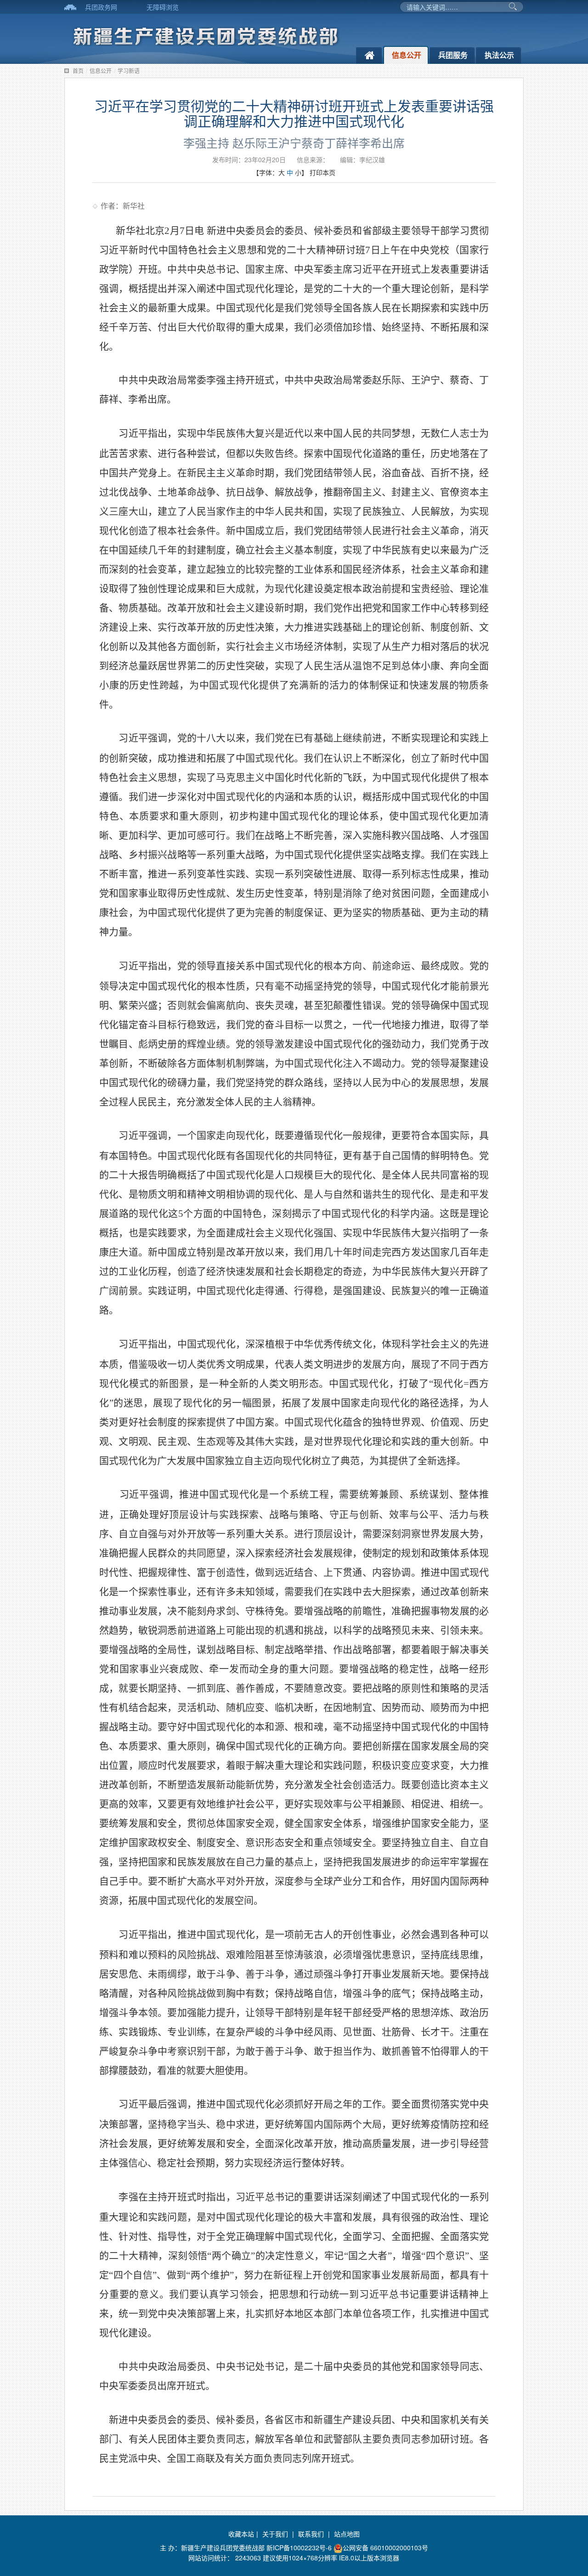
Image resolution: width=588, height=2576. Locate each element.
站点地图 (347, 2534)
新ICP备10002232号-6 (300, 2548)
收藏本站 (241, 2534)
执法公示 (499, 55)
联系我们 (311, 2534)
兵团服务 (453, 55)
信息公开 (407, 55)
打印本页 (322, 172)
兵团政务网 (101, 7)
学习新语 (129, 71)
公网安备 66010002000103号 (385, 2548)
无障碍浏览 (163, 7)
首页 (78, 71)
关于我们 (275, 2534)
